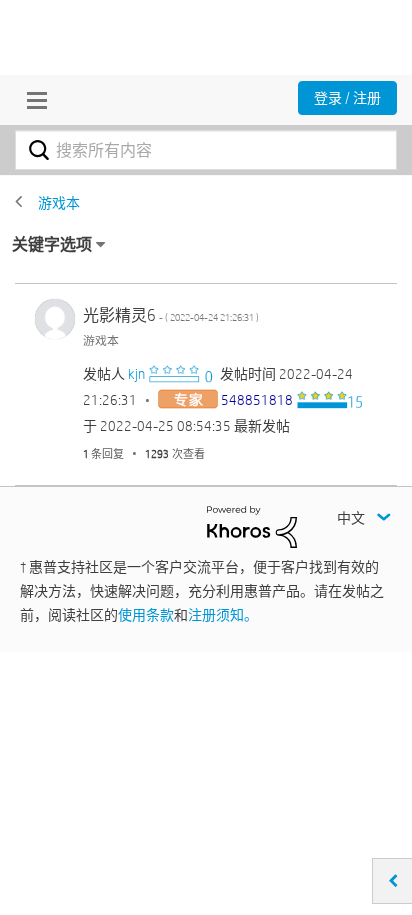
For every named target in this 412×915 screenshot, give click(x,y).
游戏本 (59, 203)
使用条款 (146, 615)
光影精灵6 (171, 315)
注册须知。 (223, 615)
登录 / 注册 (347, 98)
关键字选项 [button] (52, 244)
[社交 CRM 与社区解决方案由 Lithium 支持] (252, 526)
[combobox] (206, 150)
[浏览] (32, 100)
